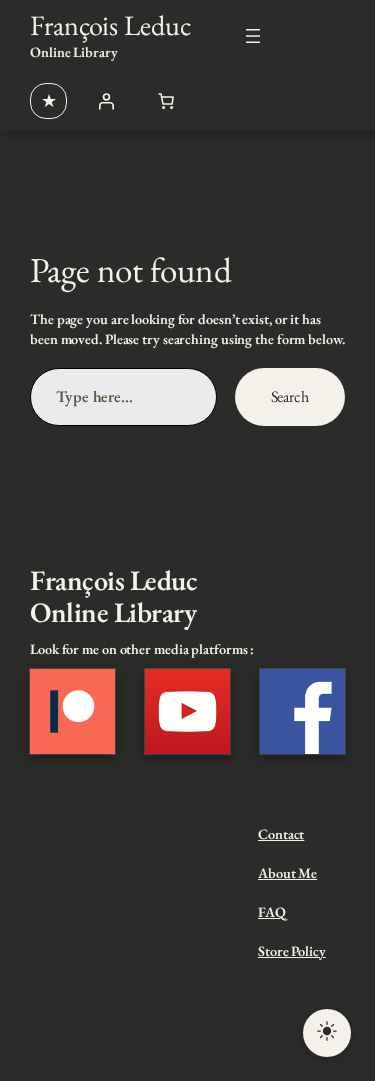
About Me (287, 873)
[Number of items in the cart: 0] (166, 101)
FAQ (272, 912)
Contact (281, 834)
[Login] (106, 101)
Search (290, 396)
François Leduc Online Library (113, 596)
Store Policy (292, 951)
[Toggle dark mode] (327, 1033)
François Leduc (110, 25)
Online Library (74, 52)
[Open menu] (253, 36)
